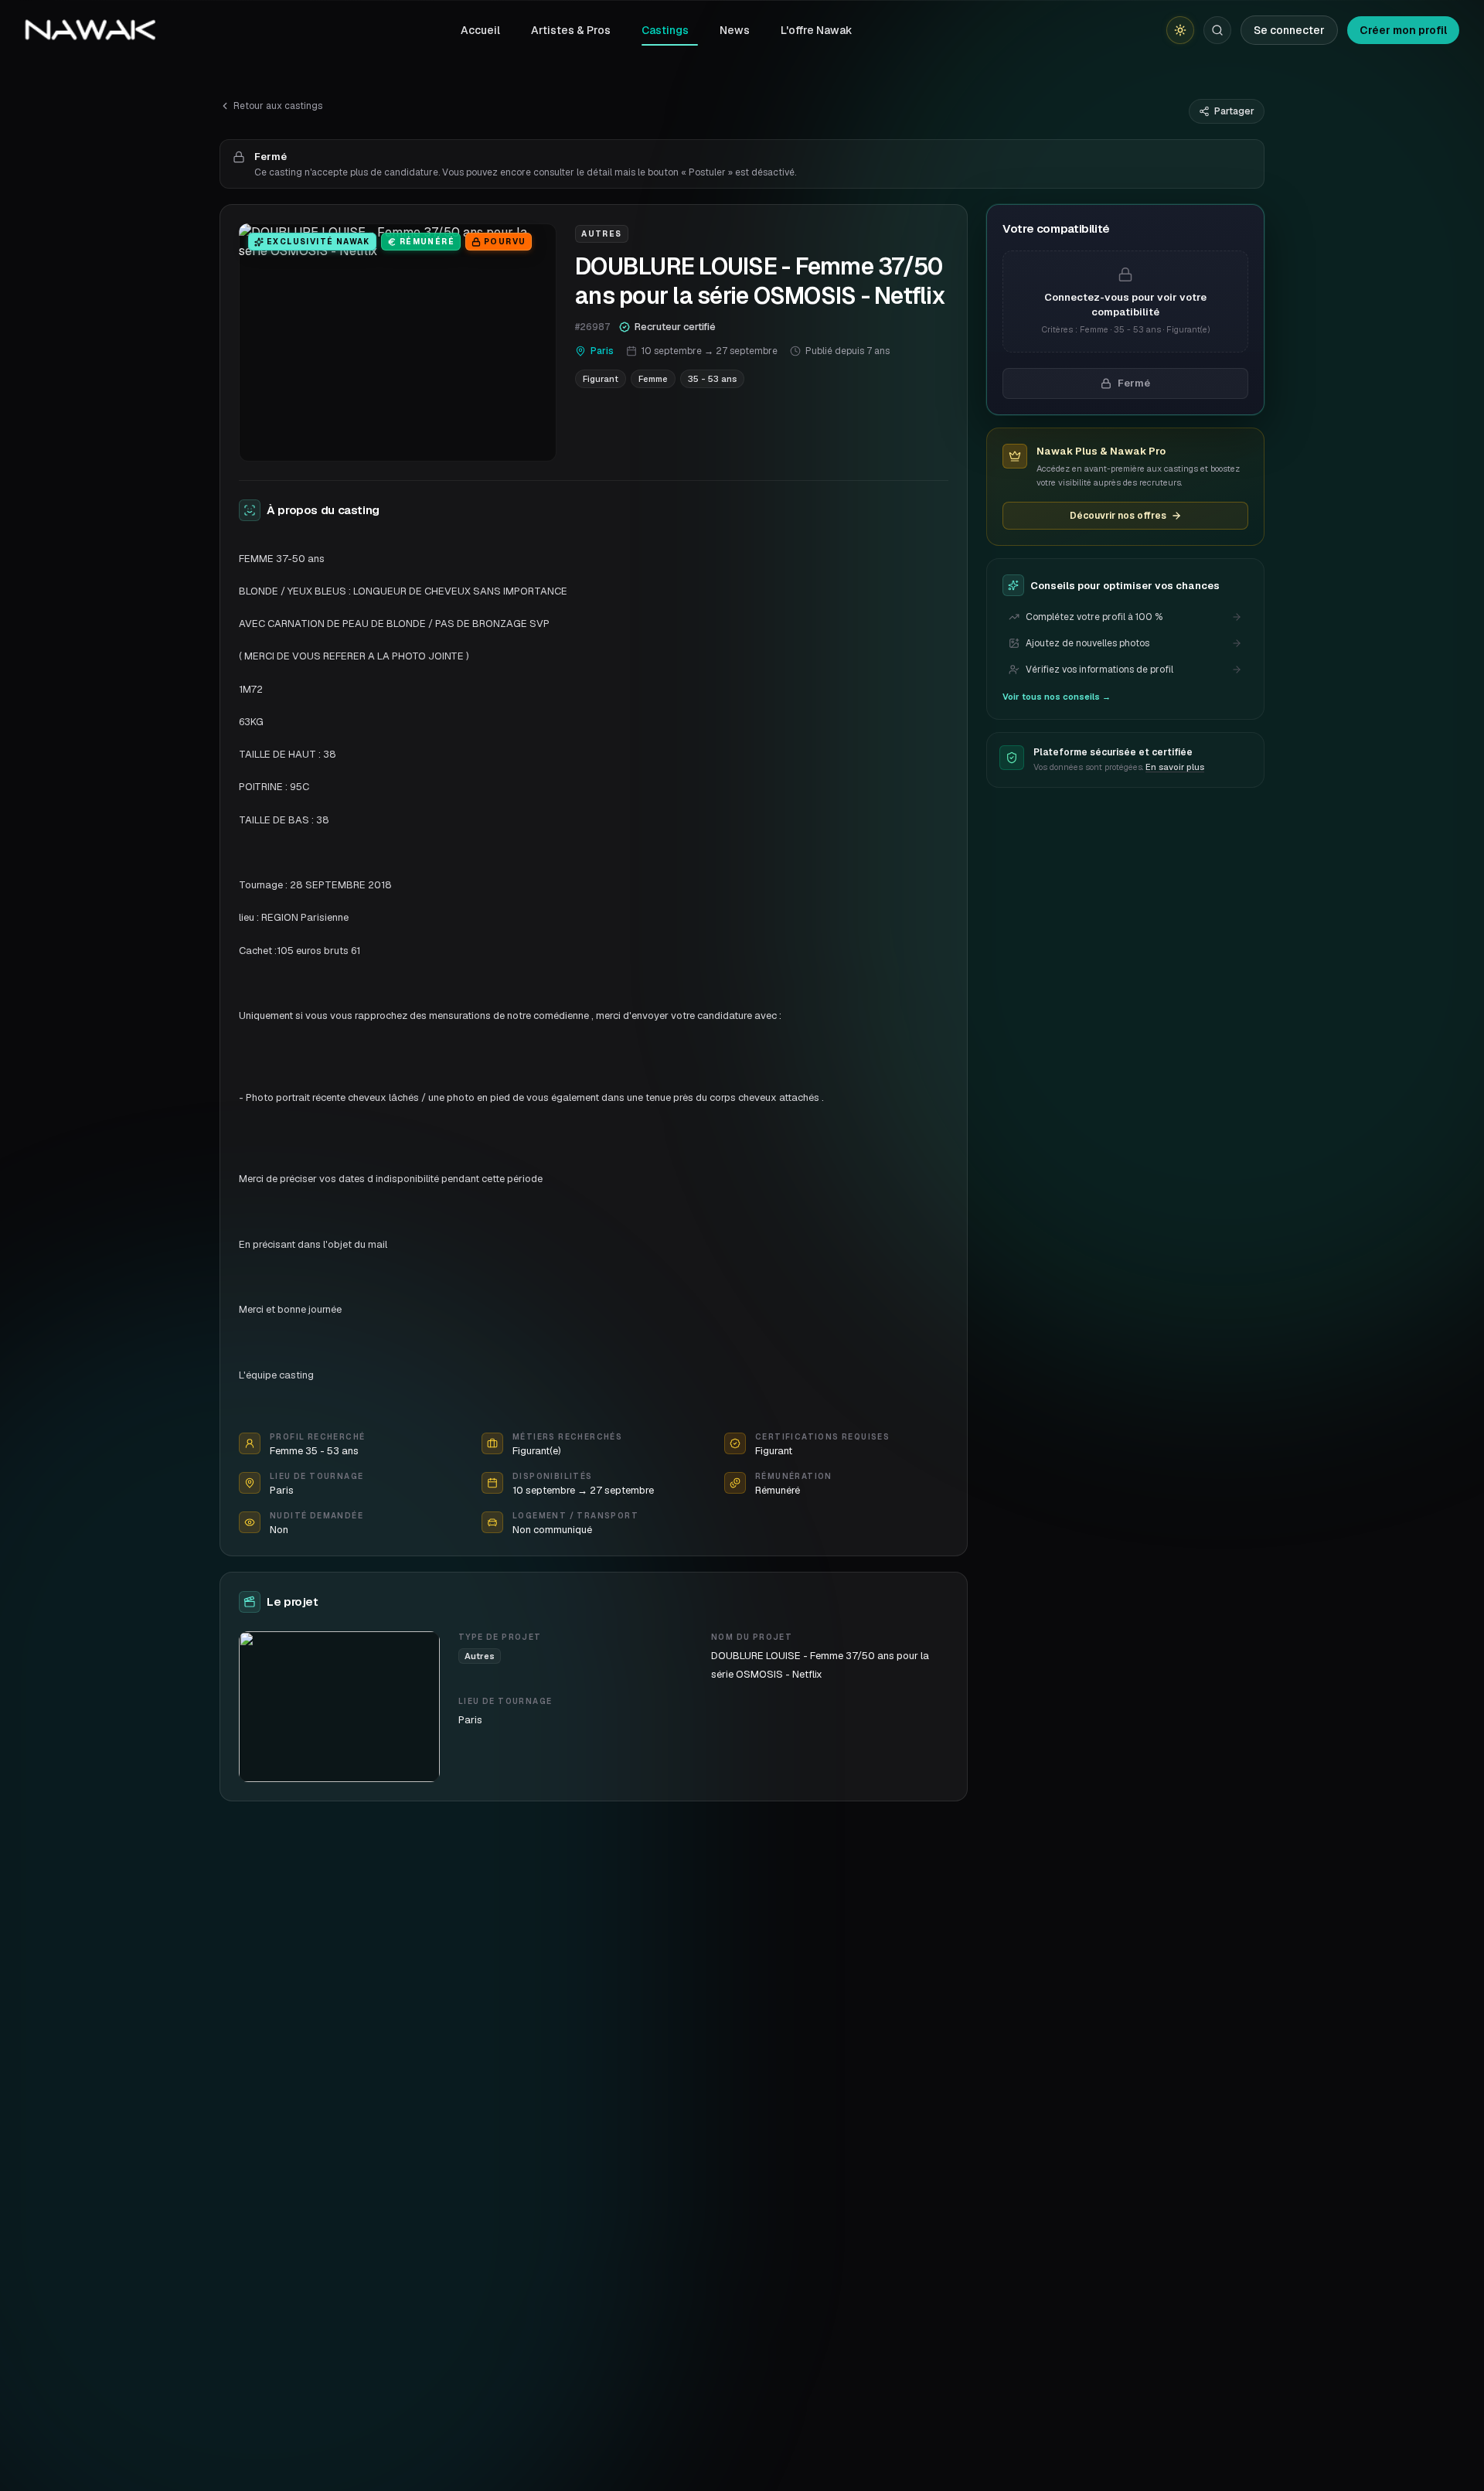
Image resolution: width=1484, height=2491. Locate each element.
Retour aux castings (278, 106)
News (735, 30)
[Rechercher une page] (1217, 30)
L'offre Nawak (817, 30)
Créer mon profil (1403, 30)
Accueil (480, 30)
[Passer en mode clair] (1180, 30)
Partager (1234, 111)
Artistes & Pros (571, 30)
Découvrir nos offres (1118, 516)
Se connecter (1289, 30)
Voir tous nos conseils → (1057, 697)
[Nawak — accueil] (90, 30)
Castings (665, 30)
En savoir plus (1175, 767)
